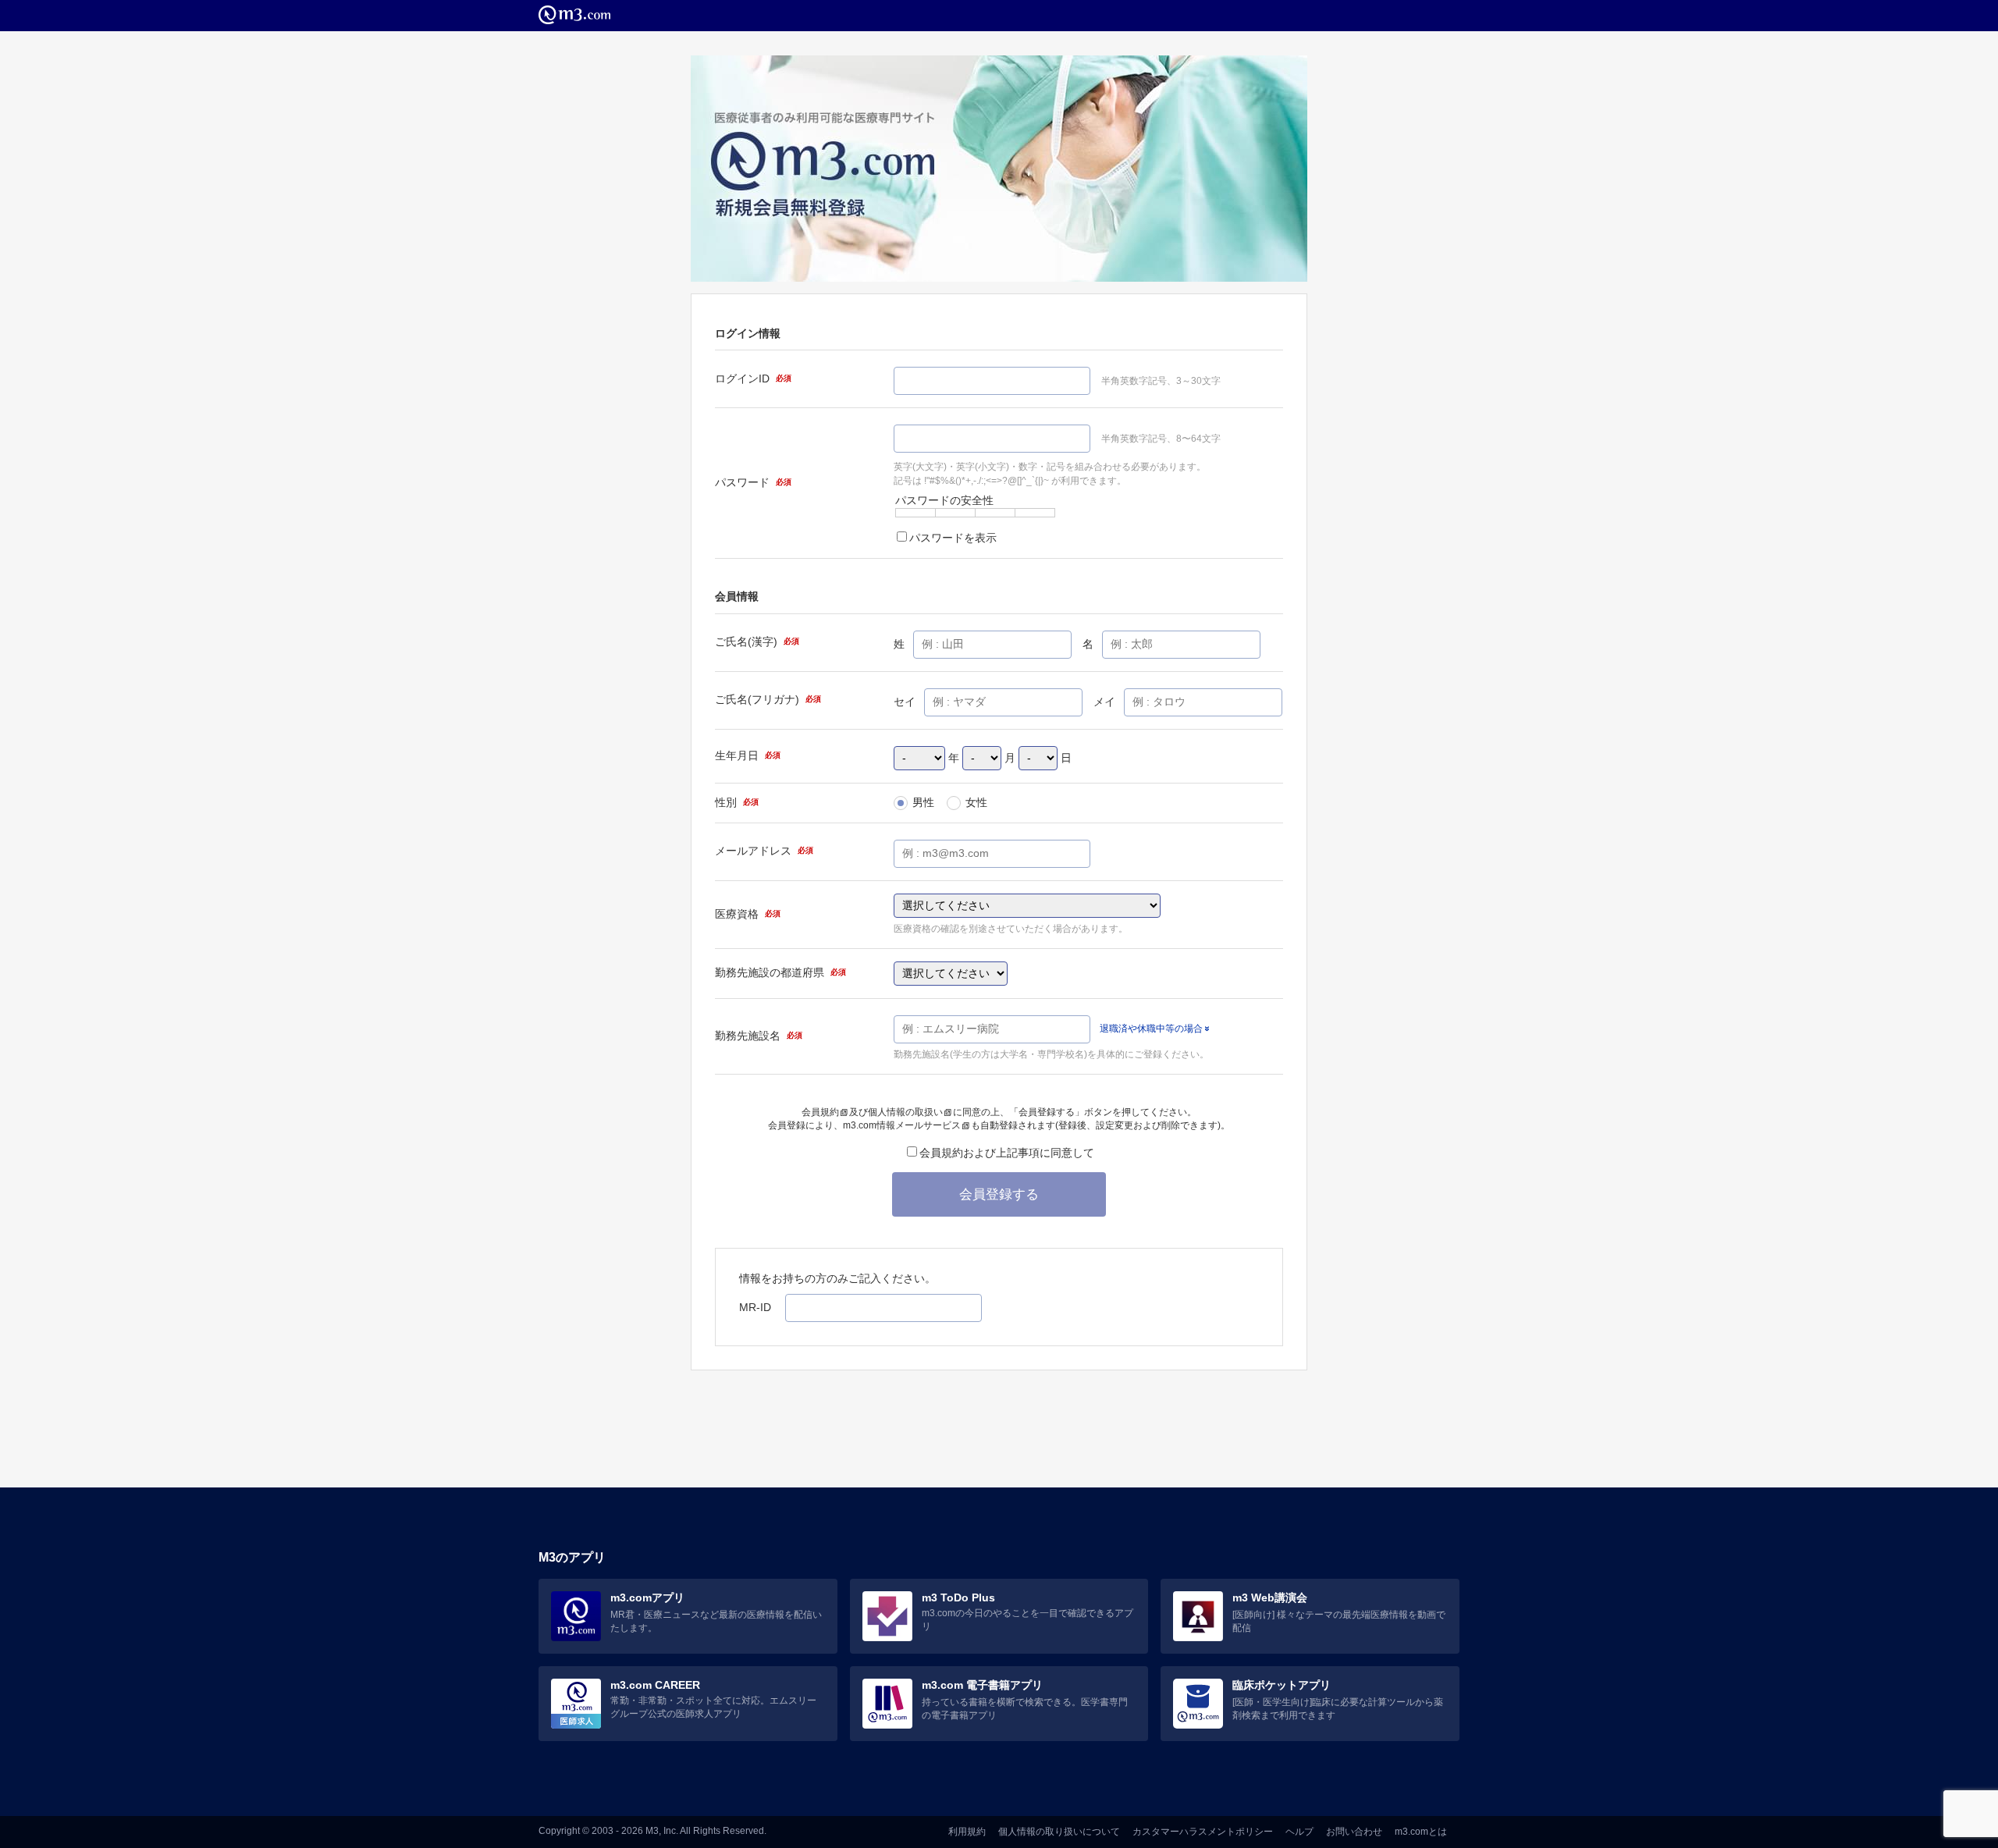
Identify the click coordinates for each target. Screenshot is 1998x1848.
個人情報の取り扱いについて (1059, 1832)
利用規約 (967, 1832)
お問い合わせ (1354, 1832)
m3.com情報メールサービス (902, 1125)
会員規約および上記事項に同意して (1007, 1153)
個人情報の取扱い (905, 1112)
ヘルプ (1299, 1832)
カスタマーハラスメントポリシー (1203, 1832)
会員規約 (820, 1112)
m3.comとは (1421, 1832)
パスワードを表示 (953, 538)
